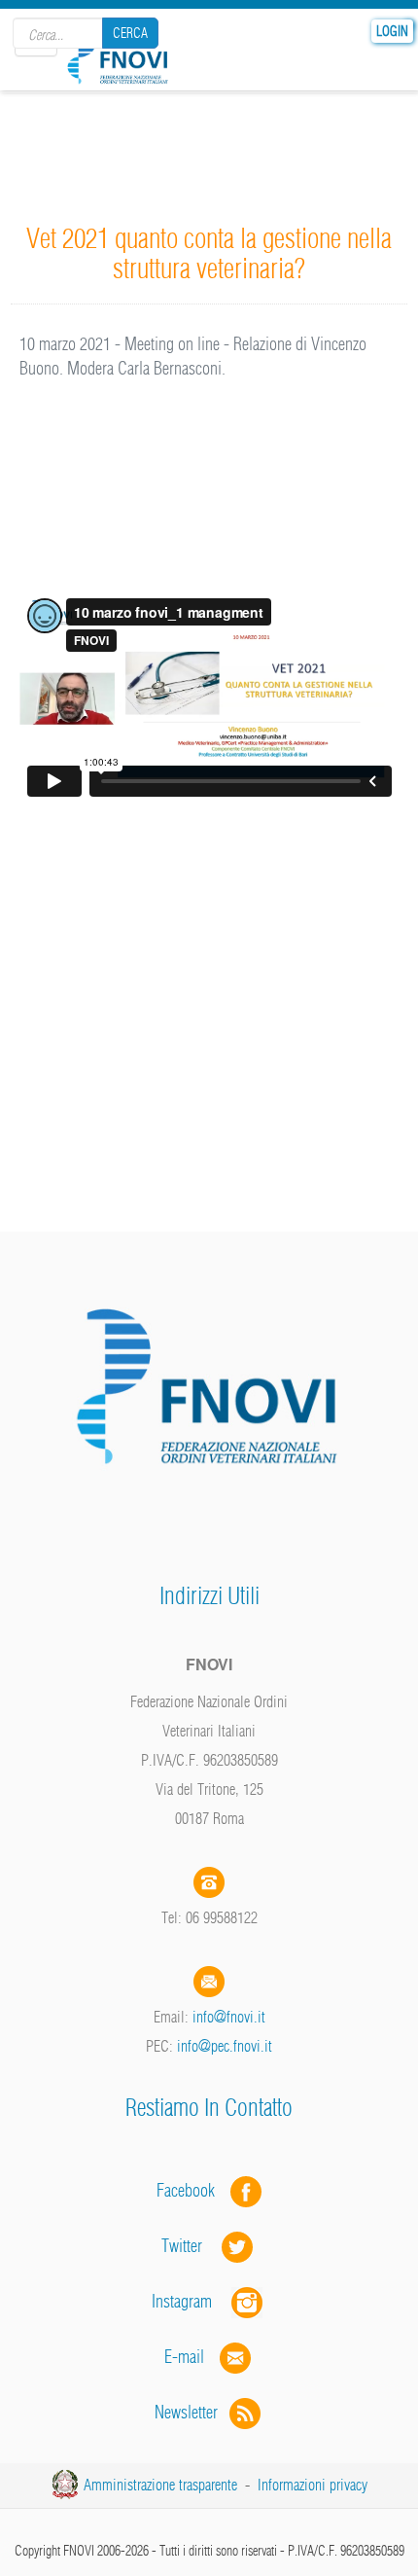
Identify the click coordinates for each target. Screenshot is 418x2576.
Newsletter (192, 2412)
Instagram (192, 2301)
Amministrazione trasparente (160, 2485)
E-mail (184, 2357)
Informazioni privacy (313, 2485)
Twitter (192, 2246)
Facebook (192, 2190)
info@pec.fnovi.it (225, 2046)
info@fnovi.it (229, 2017)
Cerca (130, 33)
